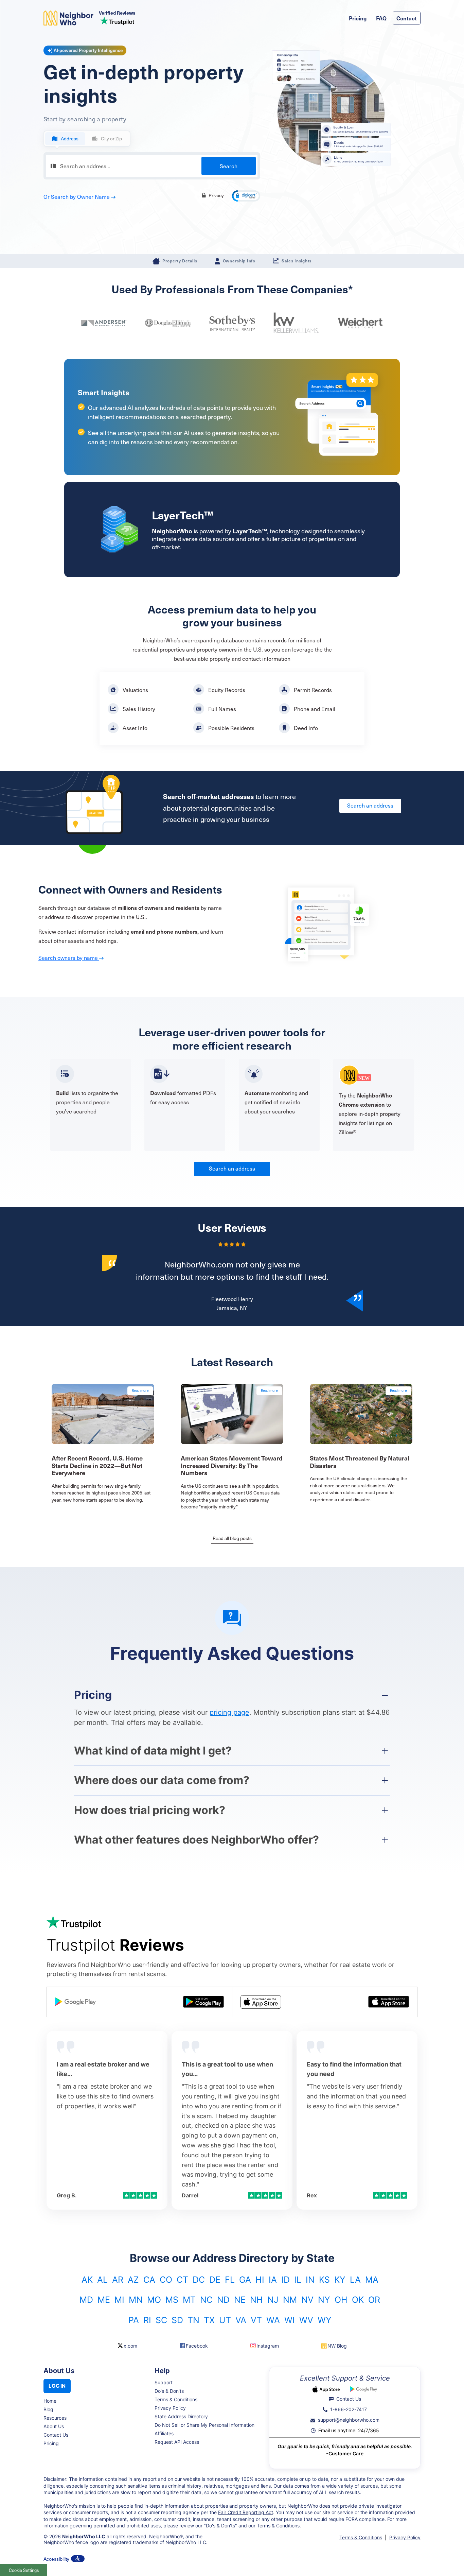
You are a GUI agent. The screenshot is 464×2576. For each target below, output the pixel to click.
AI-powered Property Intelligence (88, 50)
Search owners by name (69, 957)
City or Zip (111, 139)
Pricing (358, 18)
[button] (246, 196)
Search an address (370, 805)
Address (70, 139)
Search (229, 166)
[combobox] (152, 166)
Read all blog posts (232, 1538)
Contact (407, 18)
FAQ (381, 18)
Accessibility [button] (56, 2559)
